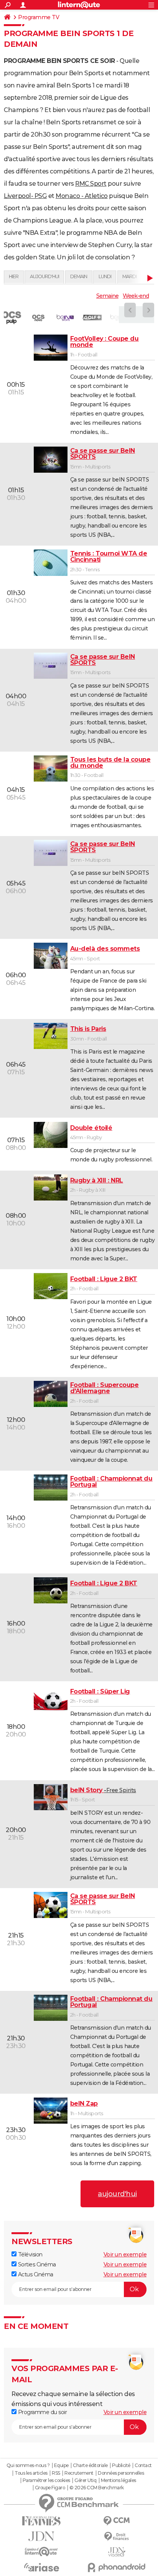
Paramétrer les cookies (46, 2480)
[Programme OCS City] (38, 318)
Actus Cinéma (35, 2274)
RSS (56, 2473)
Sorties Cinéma (36, 2264)
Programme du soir (42, 2412)
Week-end (136, 296)
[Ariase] (41, 2567)
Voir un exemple (125, 2254)
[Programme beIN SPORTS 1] (65, 318)
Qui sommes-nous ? (28, 2466)
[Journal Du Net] (41, 2536)
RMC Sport (91, 184)
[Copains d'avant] (41, 2552)
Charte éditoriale (90, 2466)
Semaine (107, 296)
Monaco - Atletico (82, 196)
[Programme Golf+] (92, 318)
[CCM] (117, 2521)
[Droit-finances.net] (117, 2537)
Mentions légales (118, 2480)
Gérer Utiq (85, 2480)
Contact (143, 2466)
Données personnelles (121, 2473)
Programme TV (39, 17)
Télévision (30, 2254)
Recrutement (79, 2473)
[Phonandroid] (117, 2567)
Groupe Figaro (50, 2488)
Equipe (61, 2466)
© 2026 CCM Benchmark (97, 2488)
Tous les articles (31, 2473)
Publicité (121, 2466)
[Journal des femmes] (41, 2521)
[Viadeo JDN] (117, 2552)
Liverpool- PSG (25, 196)
